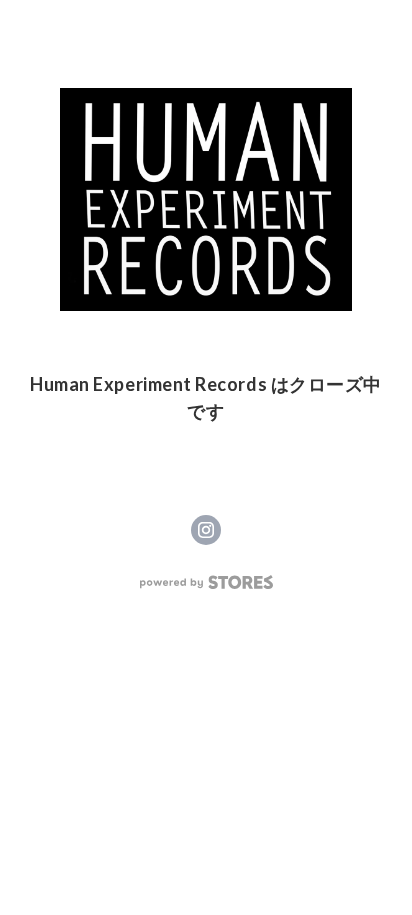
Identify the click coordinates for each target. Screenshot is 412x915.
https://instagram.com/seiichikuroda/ (206, 530)
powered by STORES (206, 582)
